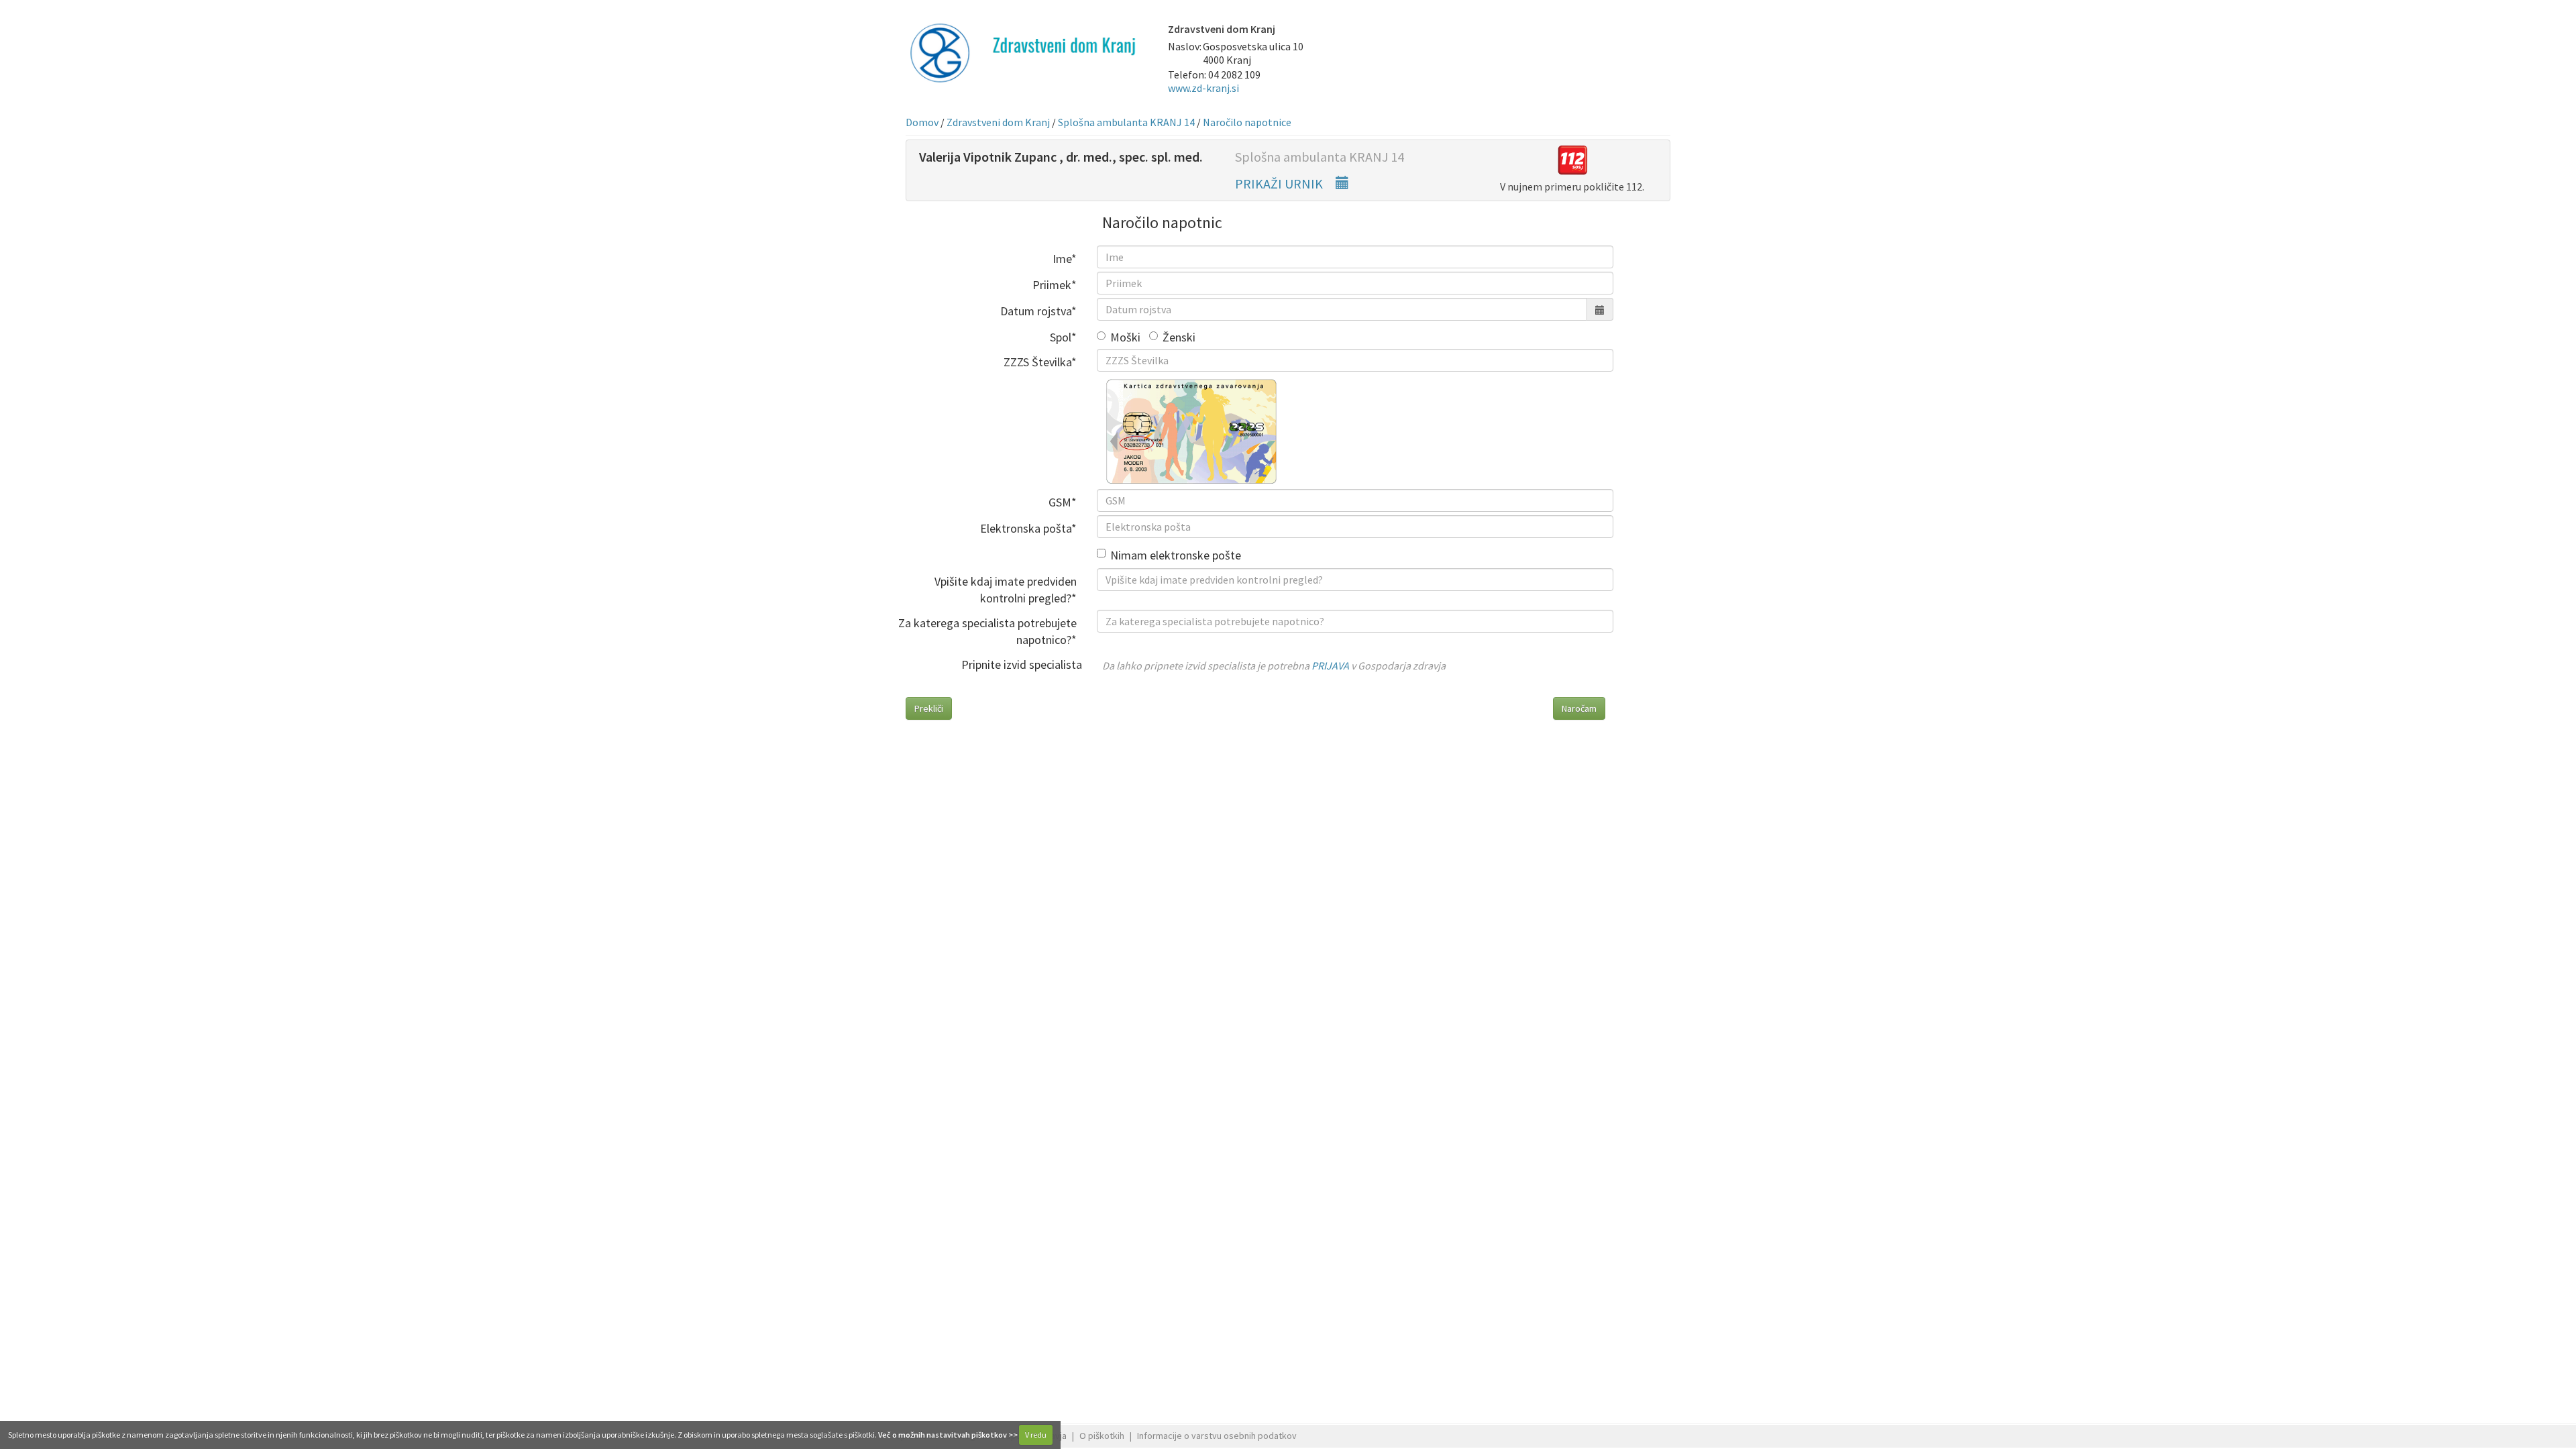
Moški (1125, 337)
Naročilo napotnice (1247, 122)
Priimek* (1055, 285)
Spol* (1063, 337)
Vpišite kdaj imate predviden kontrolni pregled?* (1006, 590)
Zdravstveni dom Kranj (998, 122)
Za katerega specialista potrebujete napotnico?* (987, 631)
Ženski (1179, 337)
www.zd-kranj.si (1203, 88)
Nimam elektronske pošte (1176, 555)
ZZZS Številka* (1040, 362)
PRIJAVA (1330, 665)
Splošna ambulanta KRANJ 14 (1126, 122)
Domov (922, 122)
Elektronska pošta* (1028, 528)
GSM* (1063, 502)
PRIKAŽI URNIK (1280, 183)
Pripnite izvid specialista (1022, 664)
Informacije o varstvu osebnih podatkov (1217, 1436)
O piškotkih (1102, 1436)
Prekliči (929, 708)
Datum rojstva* (1038, 311)
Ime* (1065, 259)
